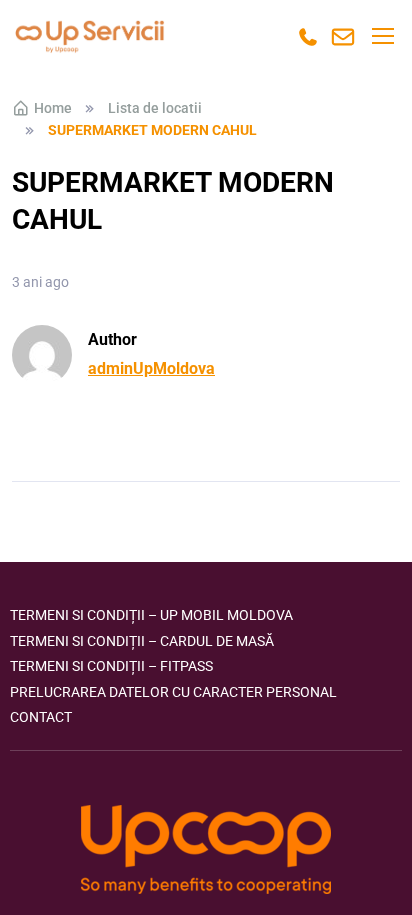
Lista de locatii (155, 108)
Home (53, 108)
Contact (41, 717)
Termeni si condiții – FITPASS (111, 666)
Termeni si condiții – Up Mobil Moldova (151, 615)
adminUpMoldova (151, 368)
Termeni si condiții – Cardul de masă (142, 641)
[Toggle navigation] (382, 36)
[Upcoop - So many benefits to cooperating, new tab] (206, 851)
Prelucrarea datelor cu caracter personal (173, 692)
